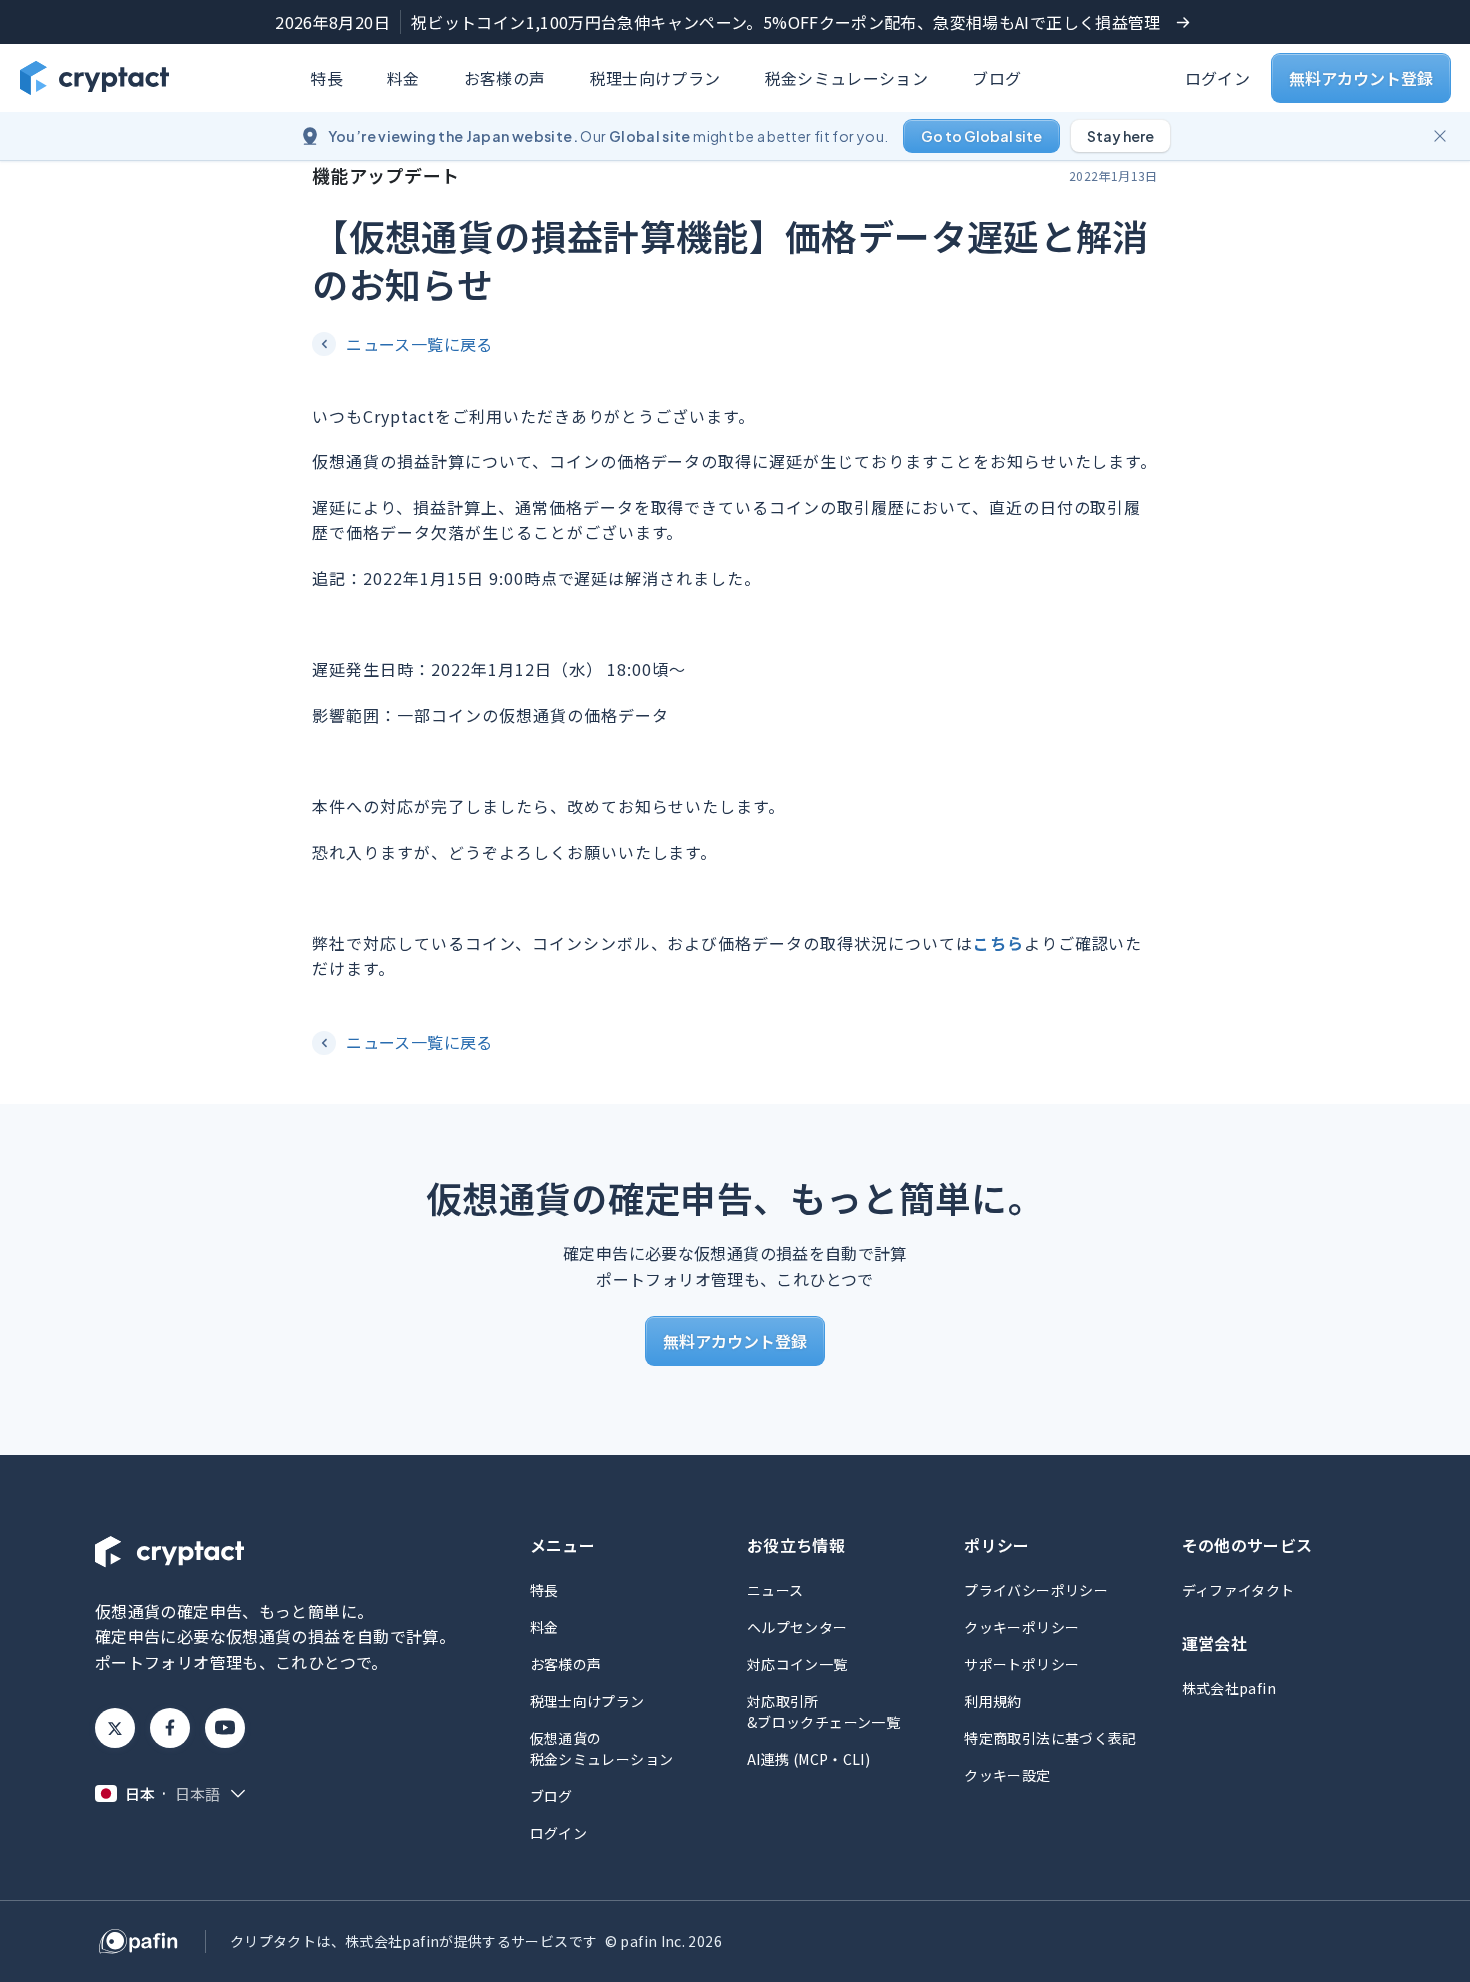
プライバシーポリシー (1036, 1590)
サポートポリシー (1021, 1664)
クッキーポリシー (1021, 1627)
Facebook (170, 1728)
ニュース (775, 1590)
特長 (326, 78)
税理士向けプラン (655, 78)
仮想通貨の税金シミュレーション (602, 1748)
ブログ (996, 78)
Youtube (225, 1728)
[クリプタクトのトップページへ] (94, 78)
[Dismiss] (1440, 136)
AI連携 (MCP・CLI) (808, 1759)
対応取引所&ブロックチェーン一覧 (823, 1711)
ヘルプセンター (797, 1627)
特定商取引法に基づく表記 (1050, 1738)
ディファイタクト (1238, 1590)
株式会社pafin (1229, 1688)
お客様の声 (505, 78)
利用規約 (992, 1701)
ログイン (1217, 78)
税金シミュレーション (847, 78)
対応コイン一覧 (797, 1664)
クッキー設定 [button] (1007, 1775)
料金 (403, 78)
